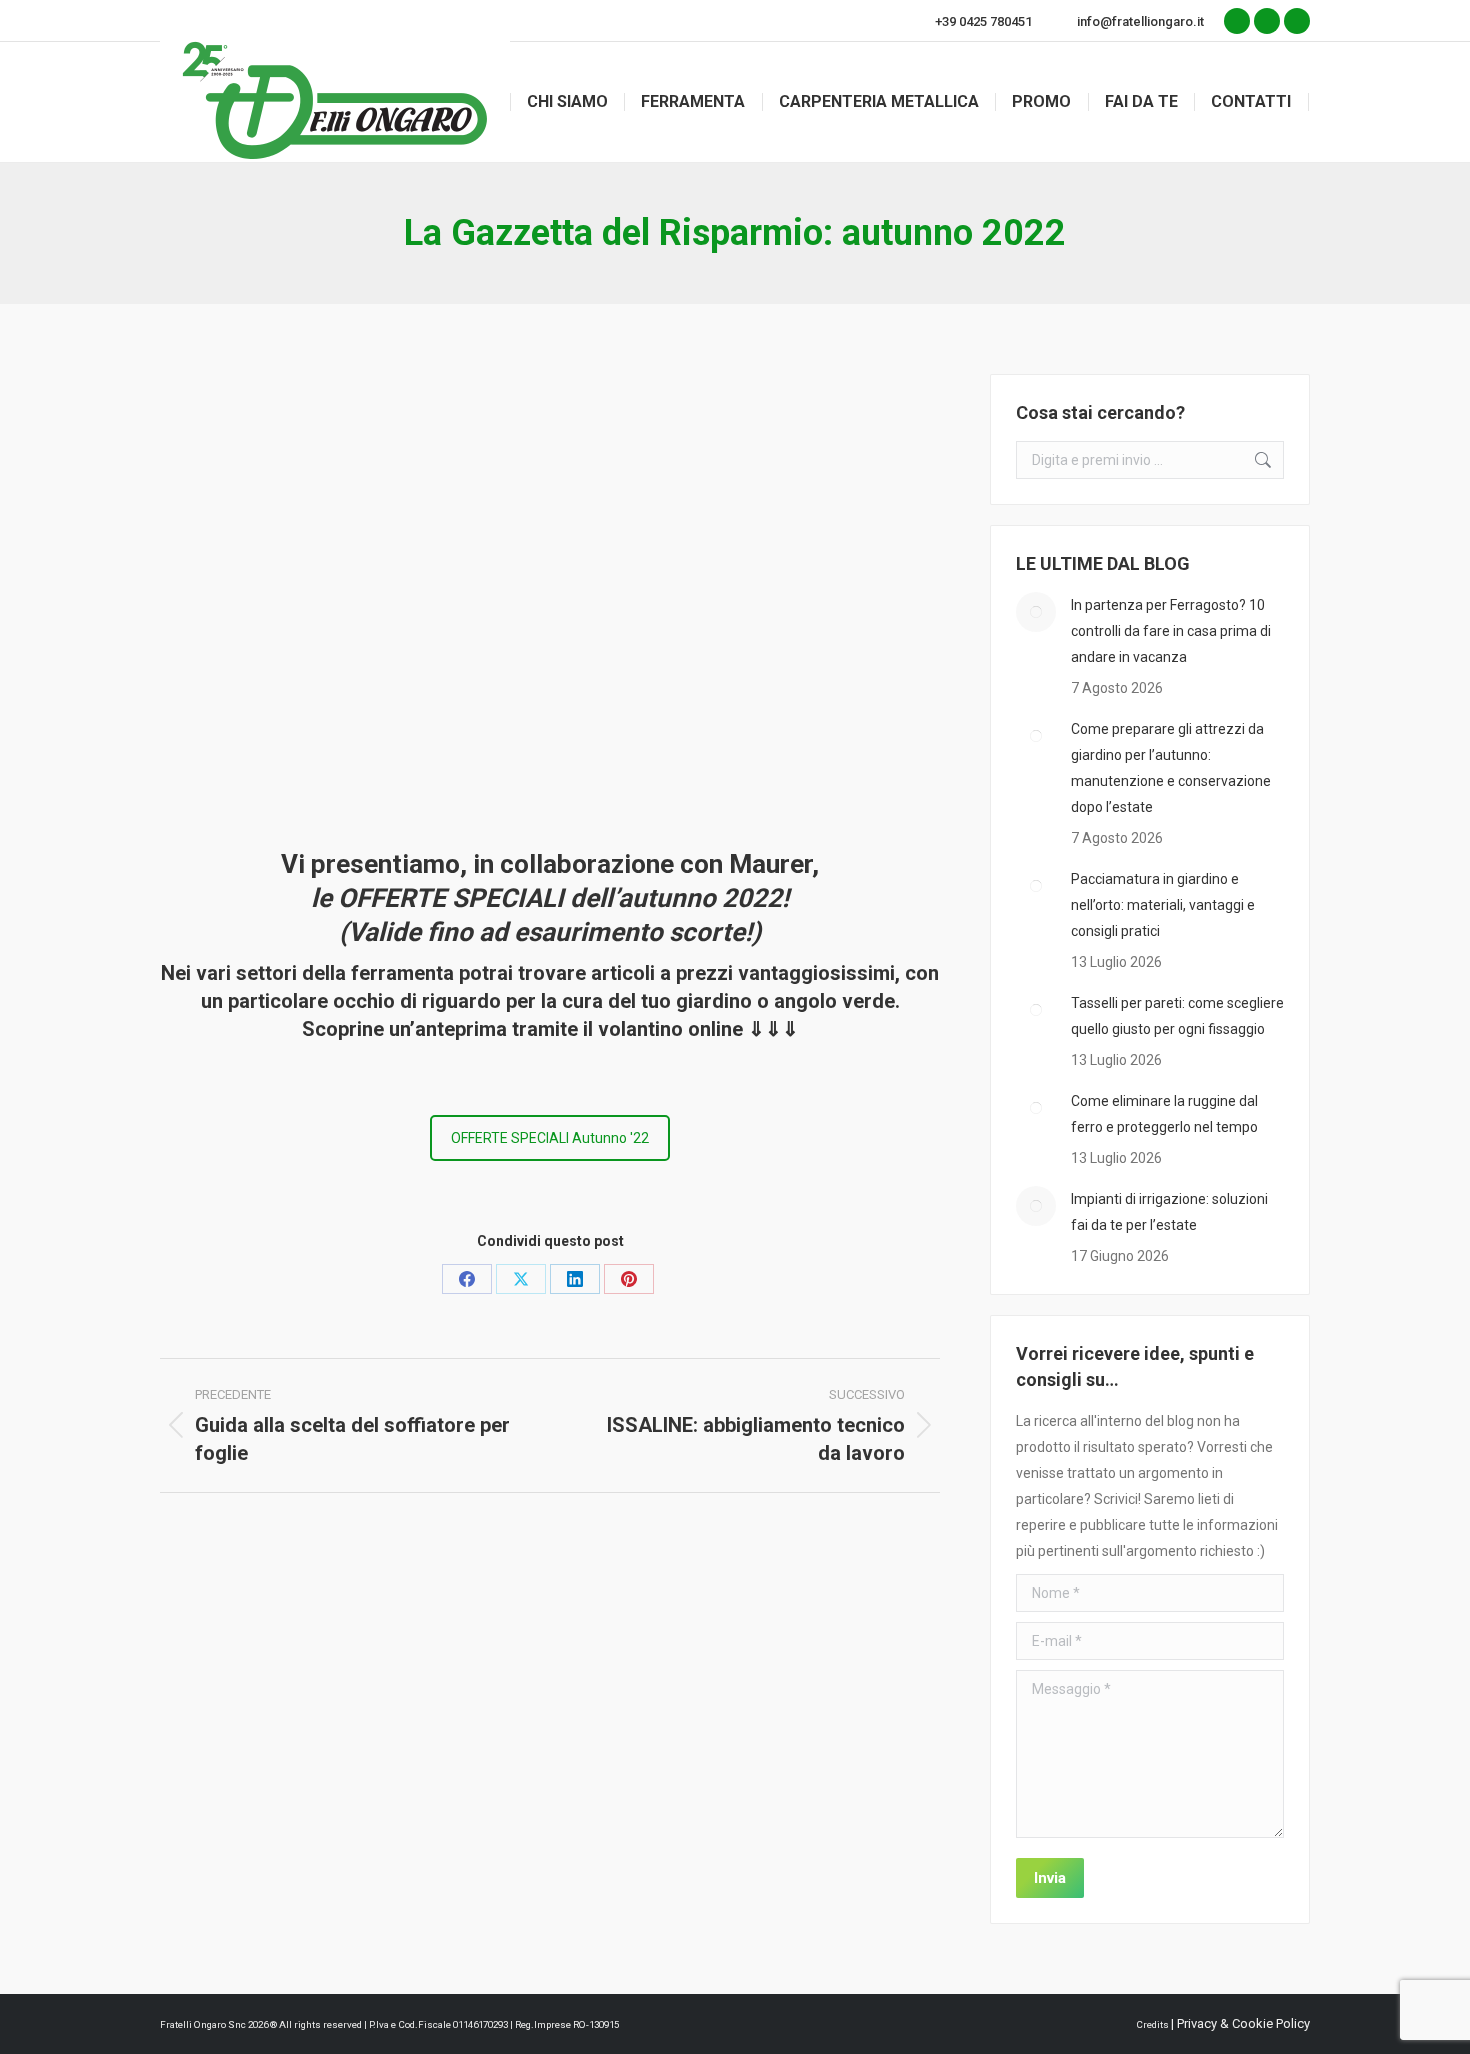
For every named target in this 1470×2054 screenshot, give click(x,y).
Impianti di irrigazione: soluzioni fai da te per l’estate (1169, 1212)
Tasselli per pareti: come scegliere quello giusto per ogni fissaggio (1177, 1016)
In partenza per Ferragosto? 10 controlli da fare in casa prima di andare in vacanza (1171, 631)
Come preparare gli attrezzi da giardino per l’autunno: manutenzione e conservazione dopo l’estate (1171, 768)
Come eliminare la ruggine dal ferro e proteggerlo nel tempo (1164, 1114)
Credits (1153, 2024)
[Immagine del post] (1036, 612)
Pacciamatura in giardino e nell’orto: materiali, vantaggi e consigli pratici (1163, 905)
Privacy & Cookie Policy (1243, 2023)
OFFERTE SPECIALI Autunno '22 (550, 1138)
